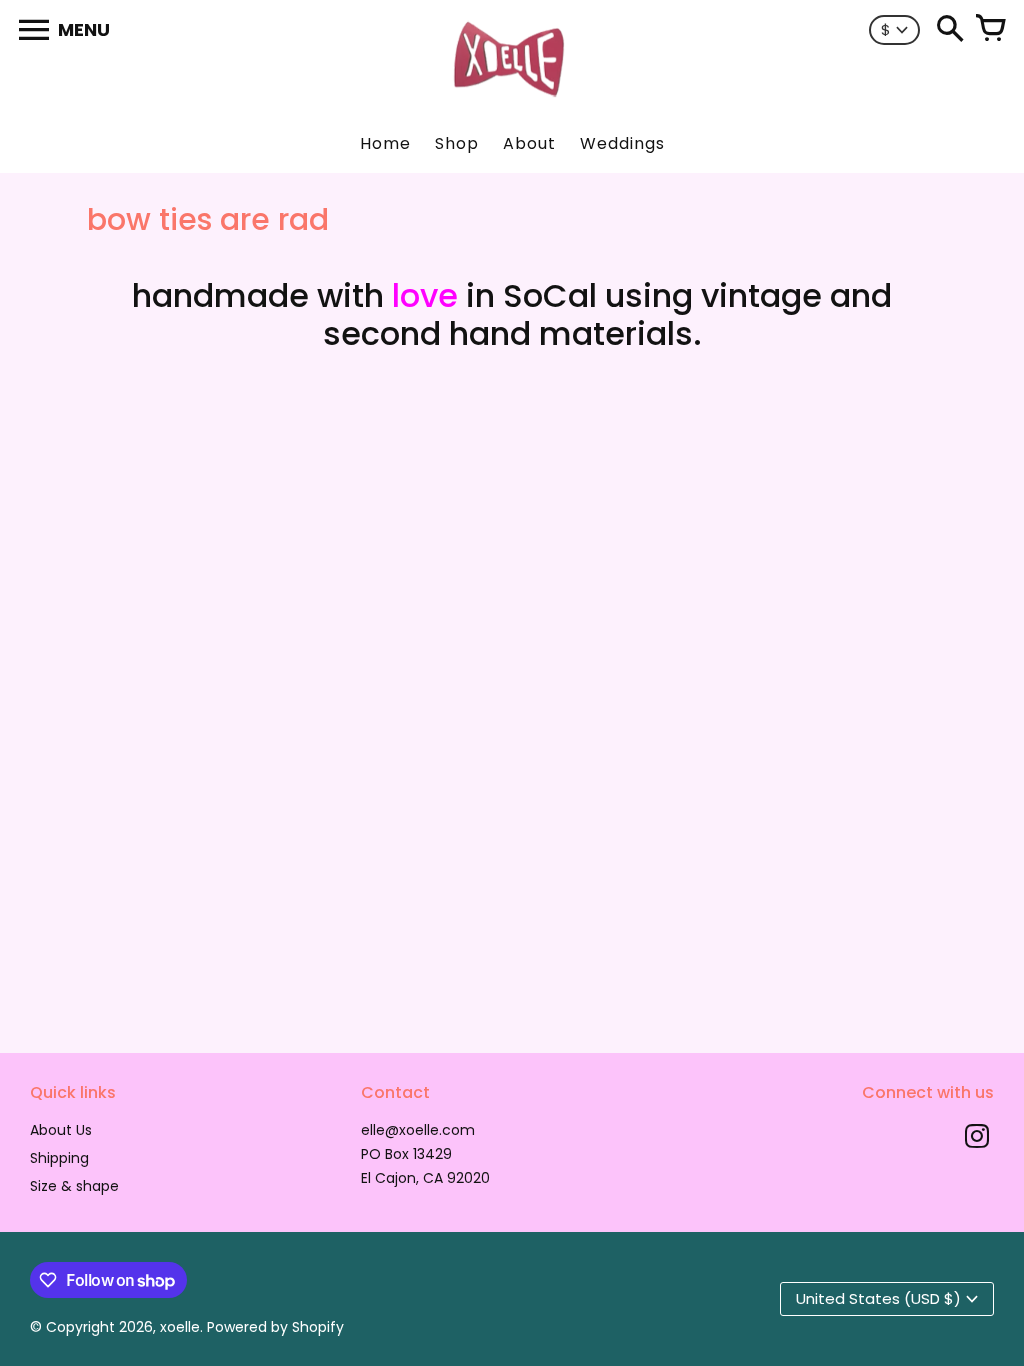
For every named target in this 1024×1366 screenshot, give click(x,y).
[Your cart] (990, 30)
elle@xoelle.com (418, 1130)
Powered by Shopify (275, 1327)
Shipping (59, 1158)
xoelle (180, 1327)
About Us (61, 1130)
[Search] (950, 30)
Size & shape (74, 1186)
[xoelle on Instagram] (977, 1138)
